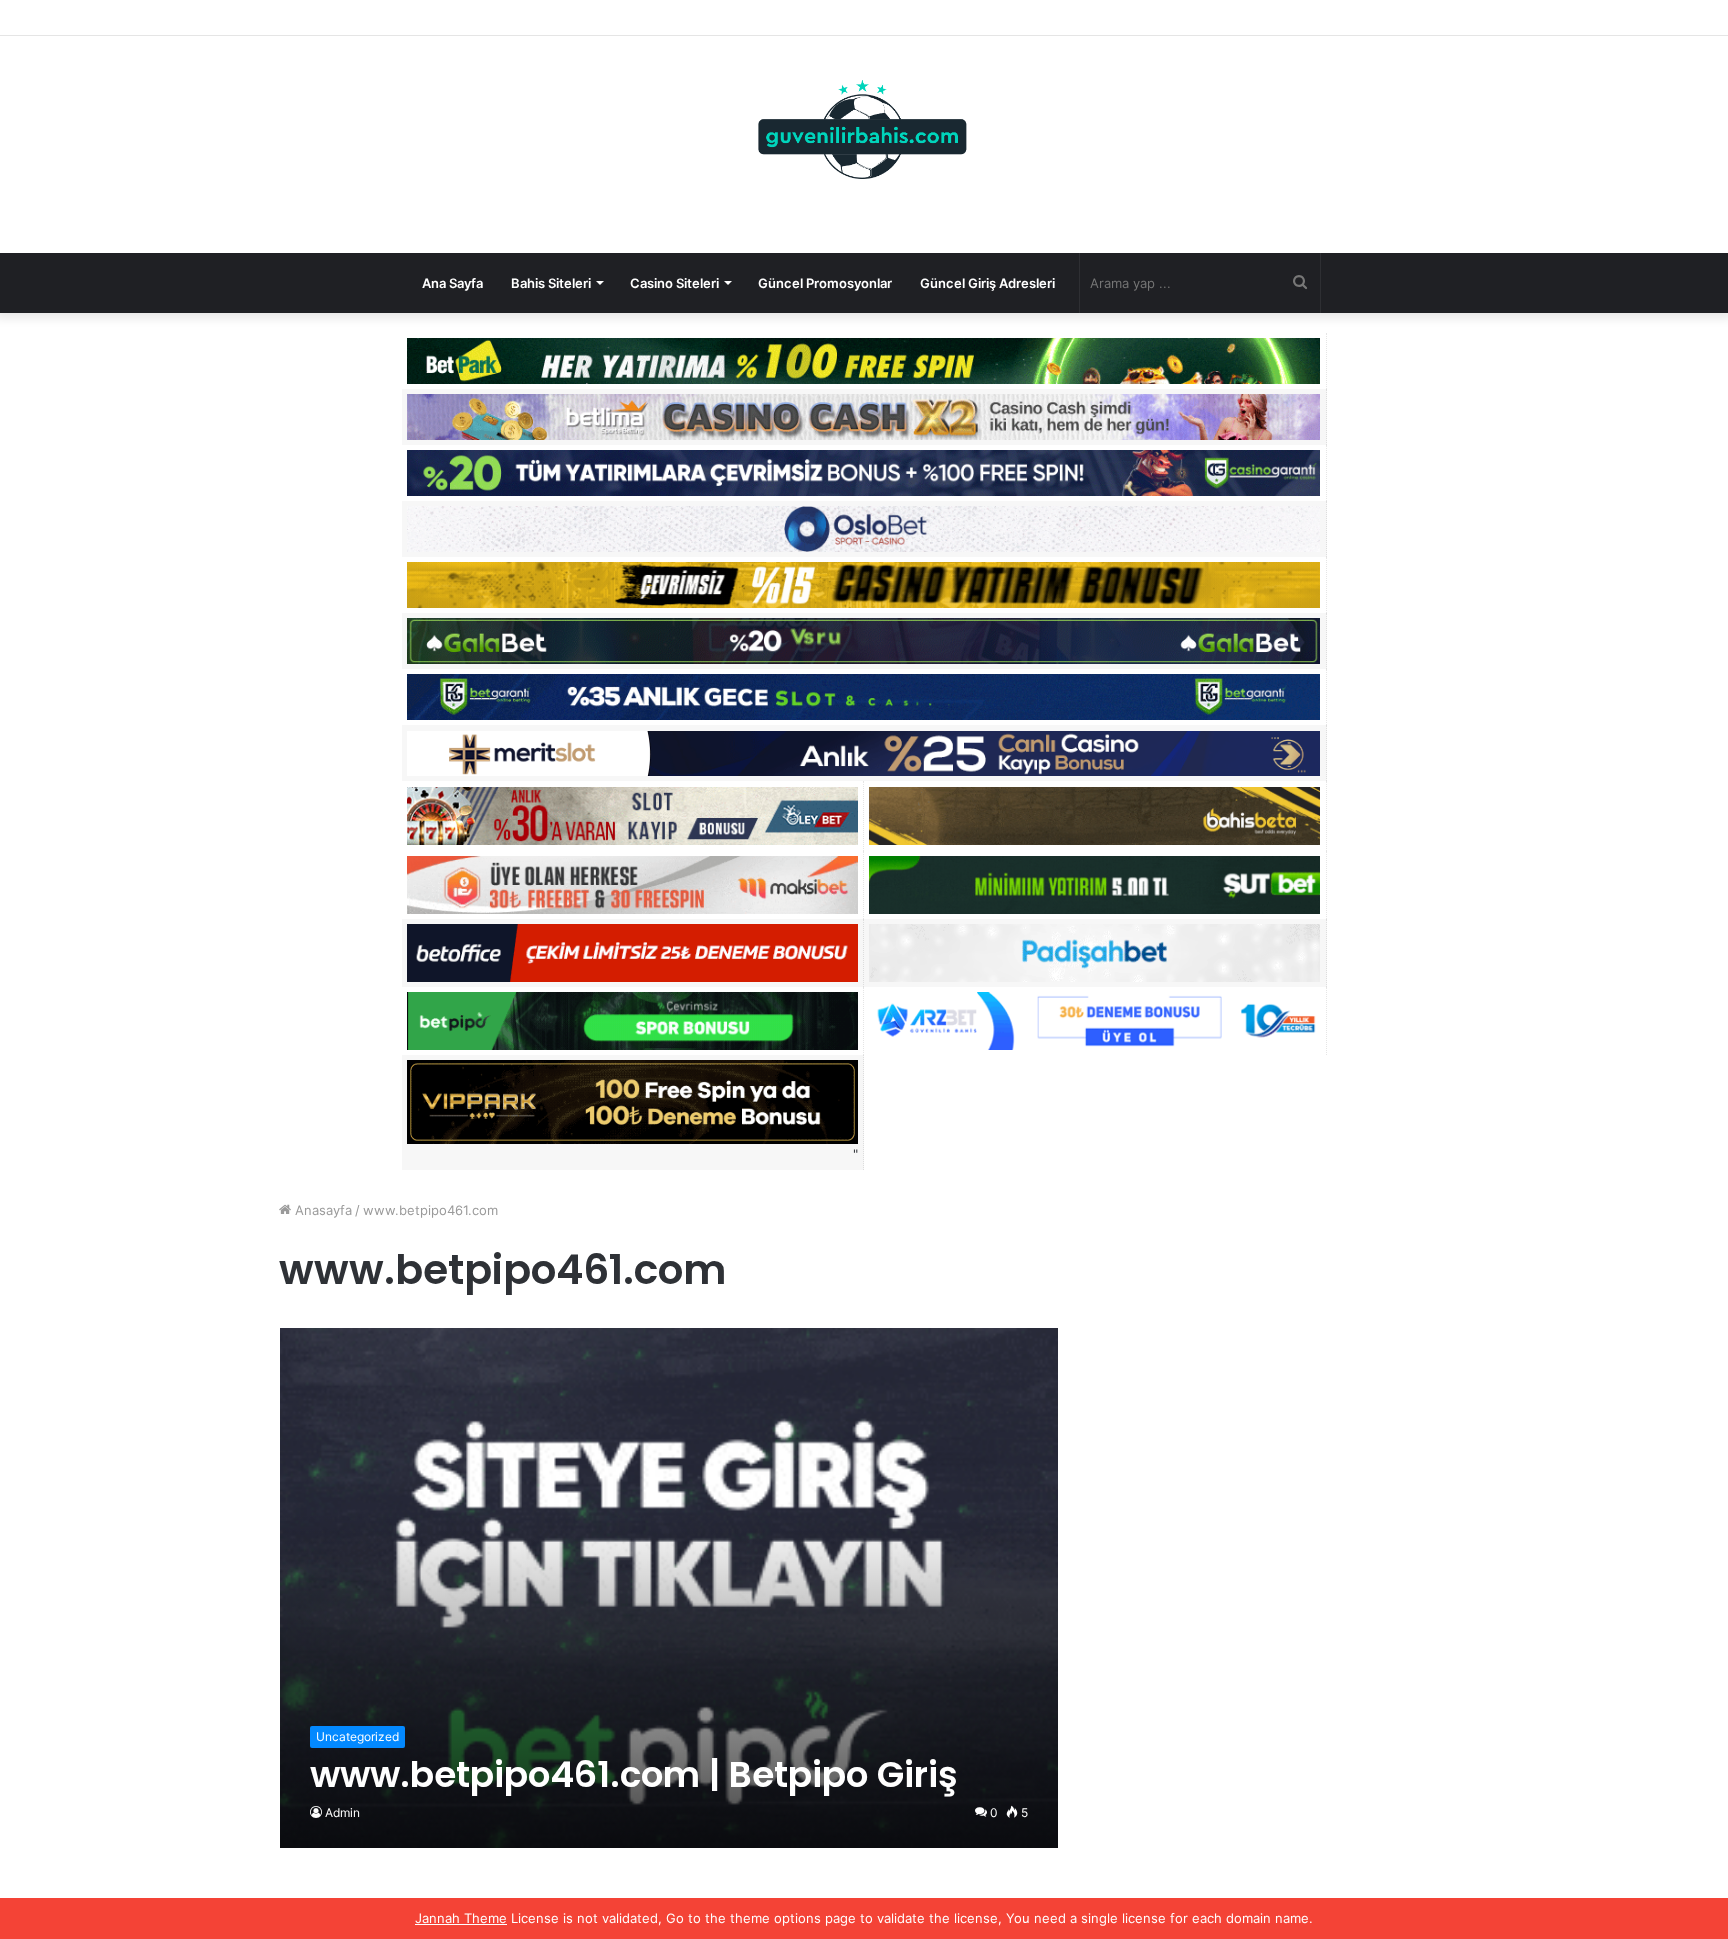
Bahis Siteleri (551, 283)
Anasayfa (321, 1210)
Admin (342, 1812)
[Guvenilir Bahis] (863, 134)
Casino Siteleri (674, 283)
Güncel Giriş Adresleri (987, 283)
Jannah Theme (461, 1918)
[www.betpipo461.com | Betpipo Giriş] (669, 1587)
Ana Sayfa (452, 283)
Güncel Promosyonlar (825, 283)
